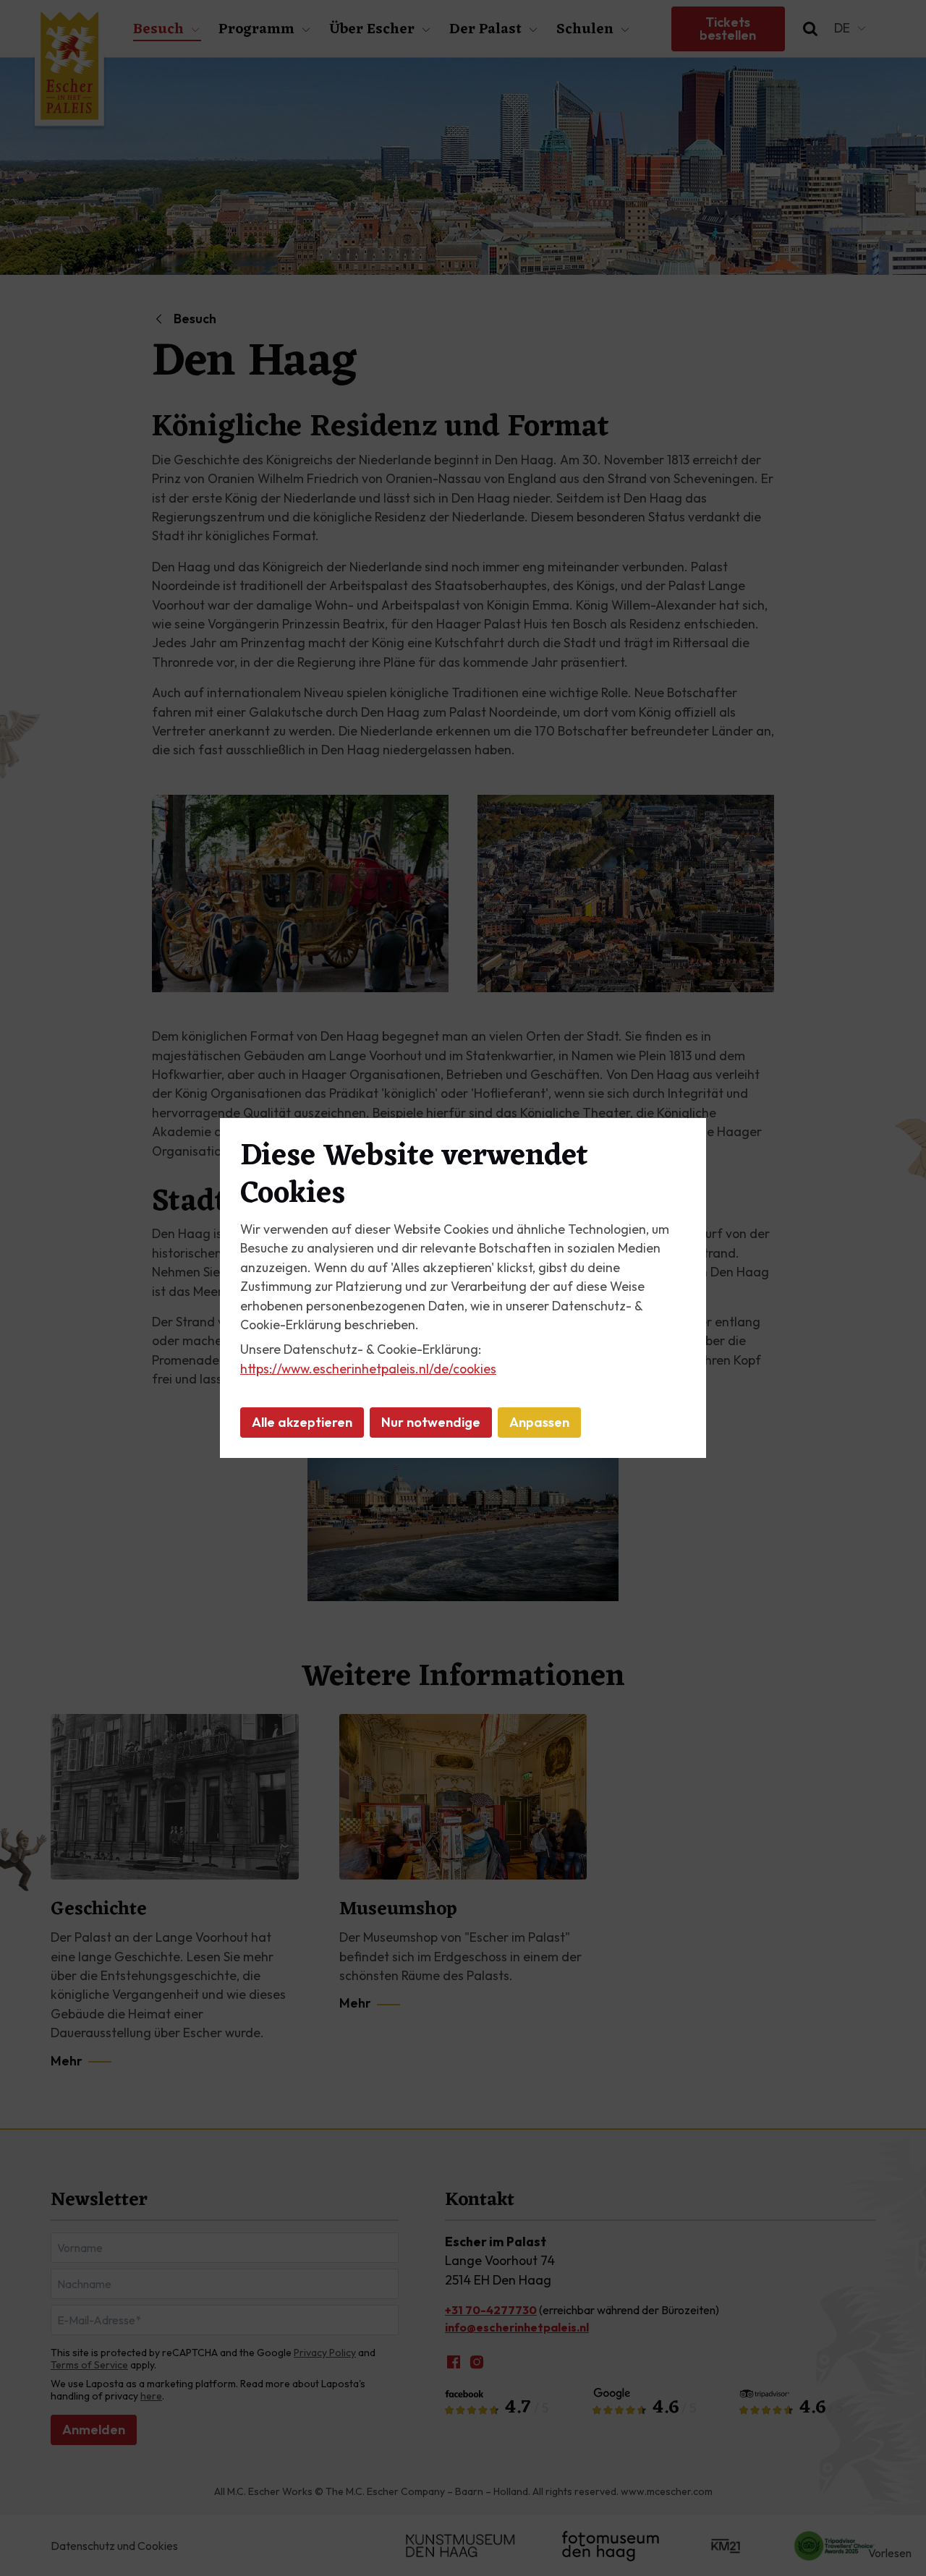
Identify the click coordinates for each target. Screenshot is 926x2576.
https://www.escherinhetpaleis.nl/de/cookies (368, 1369)
